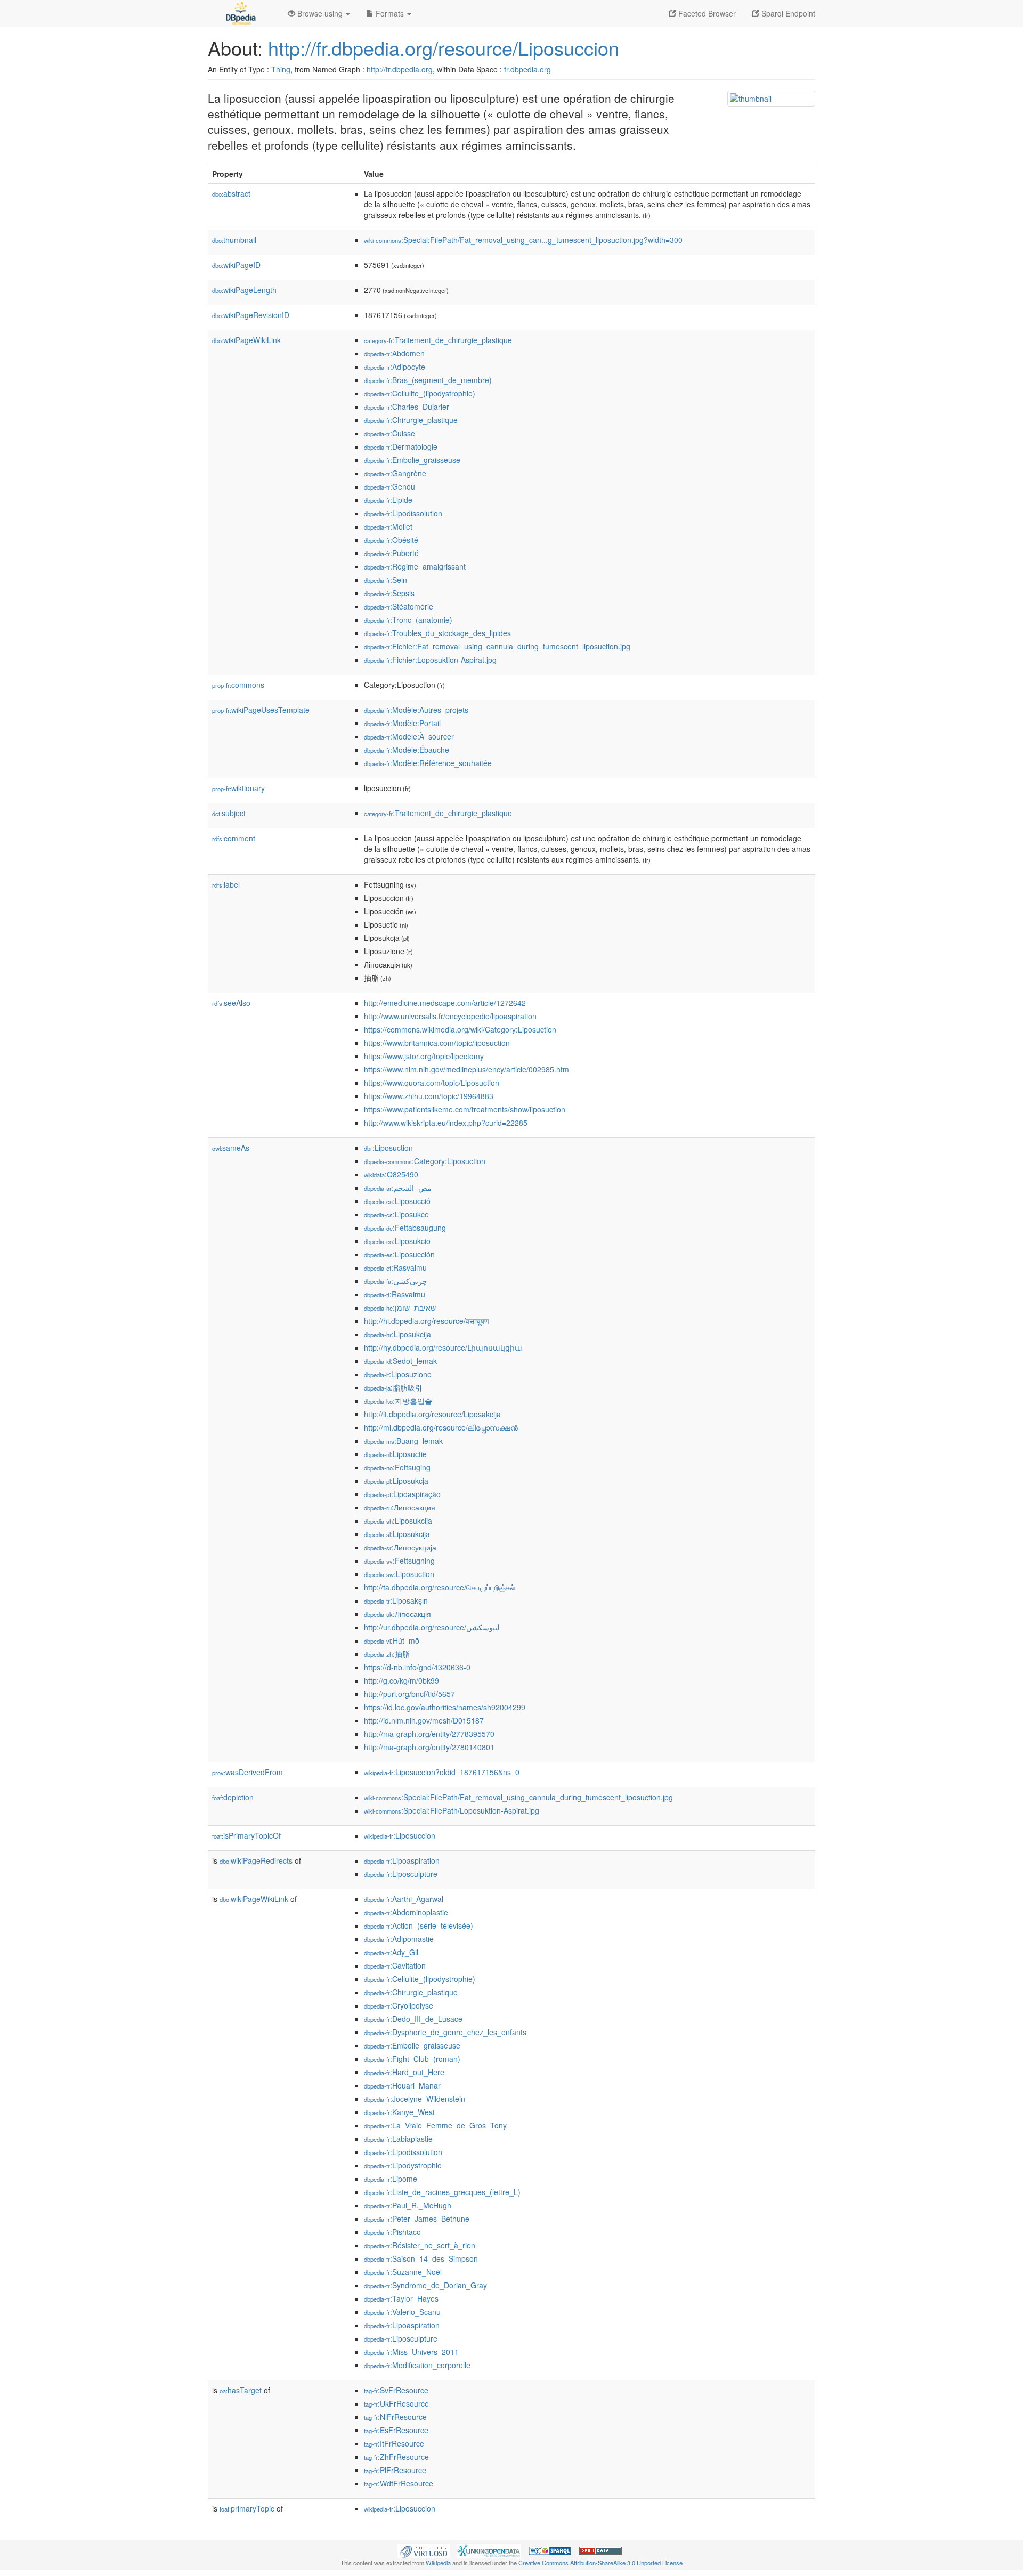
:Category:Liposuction (425, 1161)
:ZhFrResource (396, 2457)
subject (229, 813)
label (226, 884)
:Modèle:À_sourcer (409, 736)
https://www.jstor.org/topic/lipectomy (424, 1056)
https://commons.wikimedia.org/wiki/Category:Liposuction (460, 1029)
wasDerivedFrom (247, 1772)
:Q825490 (391, 1174)
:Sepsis (389, 593)
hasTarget (241, 2390)
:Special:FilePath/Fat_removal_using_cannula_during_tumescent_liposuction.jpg (518, 1797)
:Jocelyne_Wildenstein (415, 2099)
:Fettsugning (399, 1561)
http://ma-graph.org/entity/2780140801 (429, 1747)
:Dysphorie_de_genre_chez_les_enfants (445, 2032)
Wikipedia (438, 2563)
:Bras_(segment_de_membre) (428, 380)
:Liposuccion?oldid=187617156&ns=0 (442, 1772)
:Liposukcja (396, 1481)
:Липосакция (400, 1507)
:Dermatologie (401, 446)
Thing (281, 69)
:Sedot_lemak (400, 1361)
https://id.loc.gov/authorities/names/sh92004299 (445, 1707)
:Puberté (391, 553)
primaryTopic (247, 2508)
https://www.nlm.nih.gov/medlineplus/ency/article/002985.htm (466, 1069)
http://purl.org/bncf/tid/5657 (409, 1694)
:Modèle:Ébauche (407, 750)
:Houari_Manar (402, 2085)
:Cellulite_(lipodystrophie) (420, 393)
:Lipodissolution (403, 513)
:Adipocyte (395, 367)
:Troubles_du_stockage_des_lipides (437, 633)
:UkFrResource (396, 2403)
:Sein (385, 580)
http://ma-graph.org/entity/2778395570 (429, 1734)
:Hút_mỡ (392, 1640)
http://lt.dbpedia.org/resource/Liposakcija (432, 1414)
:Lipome (391, 2179)
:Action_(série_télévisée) (419, 1925)
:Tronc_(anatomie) (408, 620)
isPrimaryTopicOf (246, 1835)
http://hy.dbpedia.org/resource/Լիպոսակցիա (443, 1347)
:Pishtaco (392, 2232)
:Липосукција (400, 1547)
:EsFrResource (396, 2430)
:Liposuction (388, 1148)
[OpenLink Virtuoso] (424, 2550)
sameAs (231, 1148)
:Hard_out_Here (404, 2072)
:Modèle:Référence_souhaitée (428, 763)
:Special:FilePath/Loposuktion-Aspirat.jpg (452, 1810)
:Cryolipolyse (399, 2005)
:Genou (389, 486)
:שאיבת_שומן (400, 1307)
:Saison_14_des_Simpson (421, 2258)
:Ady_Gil (391, 1952)
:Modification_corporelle (417, 2365)
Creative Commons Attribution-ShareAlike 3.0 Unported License (600, 2563)
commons (238, 685)
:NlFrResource (395, 2417)
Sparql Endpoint (787, 13)
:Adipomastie (399, 1939)
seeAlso (231, 1003)
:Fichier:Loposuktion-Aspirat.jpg (430, 660)
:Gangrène (395, 473)
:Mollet (388, 526)
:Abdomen (394, 353)
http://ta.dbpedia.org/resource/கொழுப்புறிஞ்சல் (440, 1587)
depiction (233, 1797)
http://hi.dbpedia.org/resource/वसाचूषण (427, 1321)
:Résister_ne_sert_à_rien (420, 2245)
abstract (231, 193)
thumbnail (234, 240)
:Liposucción (399, 1254)
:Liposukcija (397, 1334)
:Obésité (391, 540)
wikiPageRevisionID (251, 315)
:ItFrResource (394, 2443)
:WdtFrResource (399, 2483)
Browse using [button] (320, 13)
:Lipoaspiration (402, 1860)
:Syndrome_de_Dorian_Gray (425, 2285)
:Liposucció (397, 1201)
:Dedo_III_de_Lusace (413, 2019)
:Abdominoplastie (406, 1912)
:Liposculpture (401, 1874)
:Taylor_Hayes (401, 2298)
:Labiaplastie (398, 2139)
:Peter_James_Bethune (417, 2219)
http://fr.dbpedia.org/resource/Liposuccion (444, 48)
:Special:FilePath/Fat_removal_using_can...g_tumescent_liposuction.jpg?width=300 (523, 240)
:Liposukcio (397, 1241)
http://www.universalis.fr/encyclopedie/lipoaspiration (450, 1016)
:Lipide (388, 500)
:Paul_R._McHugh (408, 2205)
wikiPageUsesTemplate (261, 710)
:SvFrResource (396, 2390)
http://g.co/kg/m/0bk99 (401, 1680)
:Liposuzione (398, 1374)
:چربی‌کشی (396, 1281)
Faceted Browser (706, 13)
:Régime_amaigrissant (415, 566)
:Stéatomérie (399, 606)
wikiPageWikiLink (246, 340)
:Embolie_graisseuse (412, 460)
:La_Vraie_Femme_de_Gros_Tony (435, 2125)
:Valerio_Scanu (402, 2312)
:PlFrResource (395, 2470)
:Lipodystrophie (403, 2165)
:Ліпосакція (397, 1614)
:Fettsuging (397, 1467)
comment (234, 838)
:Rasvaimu (395, 1267)
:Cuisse (389, 433)
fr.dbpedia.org (527, 69)
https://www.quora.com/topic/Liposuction (432, 1083)
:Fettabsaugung (405, 1228)
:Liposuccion (400, 1835)
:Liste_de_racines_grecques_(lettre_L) (442, 2192)
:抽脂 (387, 1654)
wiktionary (238, 788)
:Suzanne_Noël (403, 2272)
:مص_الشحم (398, 1188)
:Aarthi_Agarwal (404, 1899)
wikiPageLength (244, 290)
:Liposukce (396, 1214)
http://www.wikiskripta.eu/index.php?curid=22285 (446, 1123)
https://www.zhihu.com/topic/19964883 (429, 1096)
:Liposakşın (396, 1600)
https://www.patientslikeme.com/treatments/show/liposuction (465, 1109)
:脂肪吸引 (393, 1387)
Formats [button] (390, 13)
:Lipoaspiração (402, 1494)
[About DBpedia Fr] (240, 13)
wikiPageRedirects (256, 1860)
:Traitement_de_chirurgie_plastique (438, 340)
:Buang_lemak (403, 1441)
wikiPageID (236, 265)
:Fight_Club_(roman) (412, 2059)
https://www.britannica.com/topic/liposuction (437, 1043)
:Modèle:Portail (402, 723)
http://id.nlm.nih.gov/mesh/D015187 (424, 1720)
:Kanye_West (399, 2112)
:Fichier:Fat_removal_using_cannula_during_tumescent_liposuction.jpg (497, 646)
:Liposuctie (395, 1454)
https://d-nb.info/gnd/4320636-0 (417, 1667)
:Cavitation (395, 1965)
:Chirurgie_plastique (411, 420)
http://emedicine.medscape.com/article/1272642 (445, 1003)
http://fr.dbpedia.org (400, 69)
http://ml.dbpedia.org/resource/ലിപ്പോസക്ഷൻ (441, 1427)
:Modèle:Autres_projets (416, 710)
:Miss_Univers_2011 (411, 2352)
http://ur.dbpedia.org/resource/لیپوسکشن (432, 1627)
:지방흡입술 (398, 1401)
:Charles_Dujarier (407, 407)
